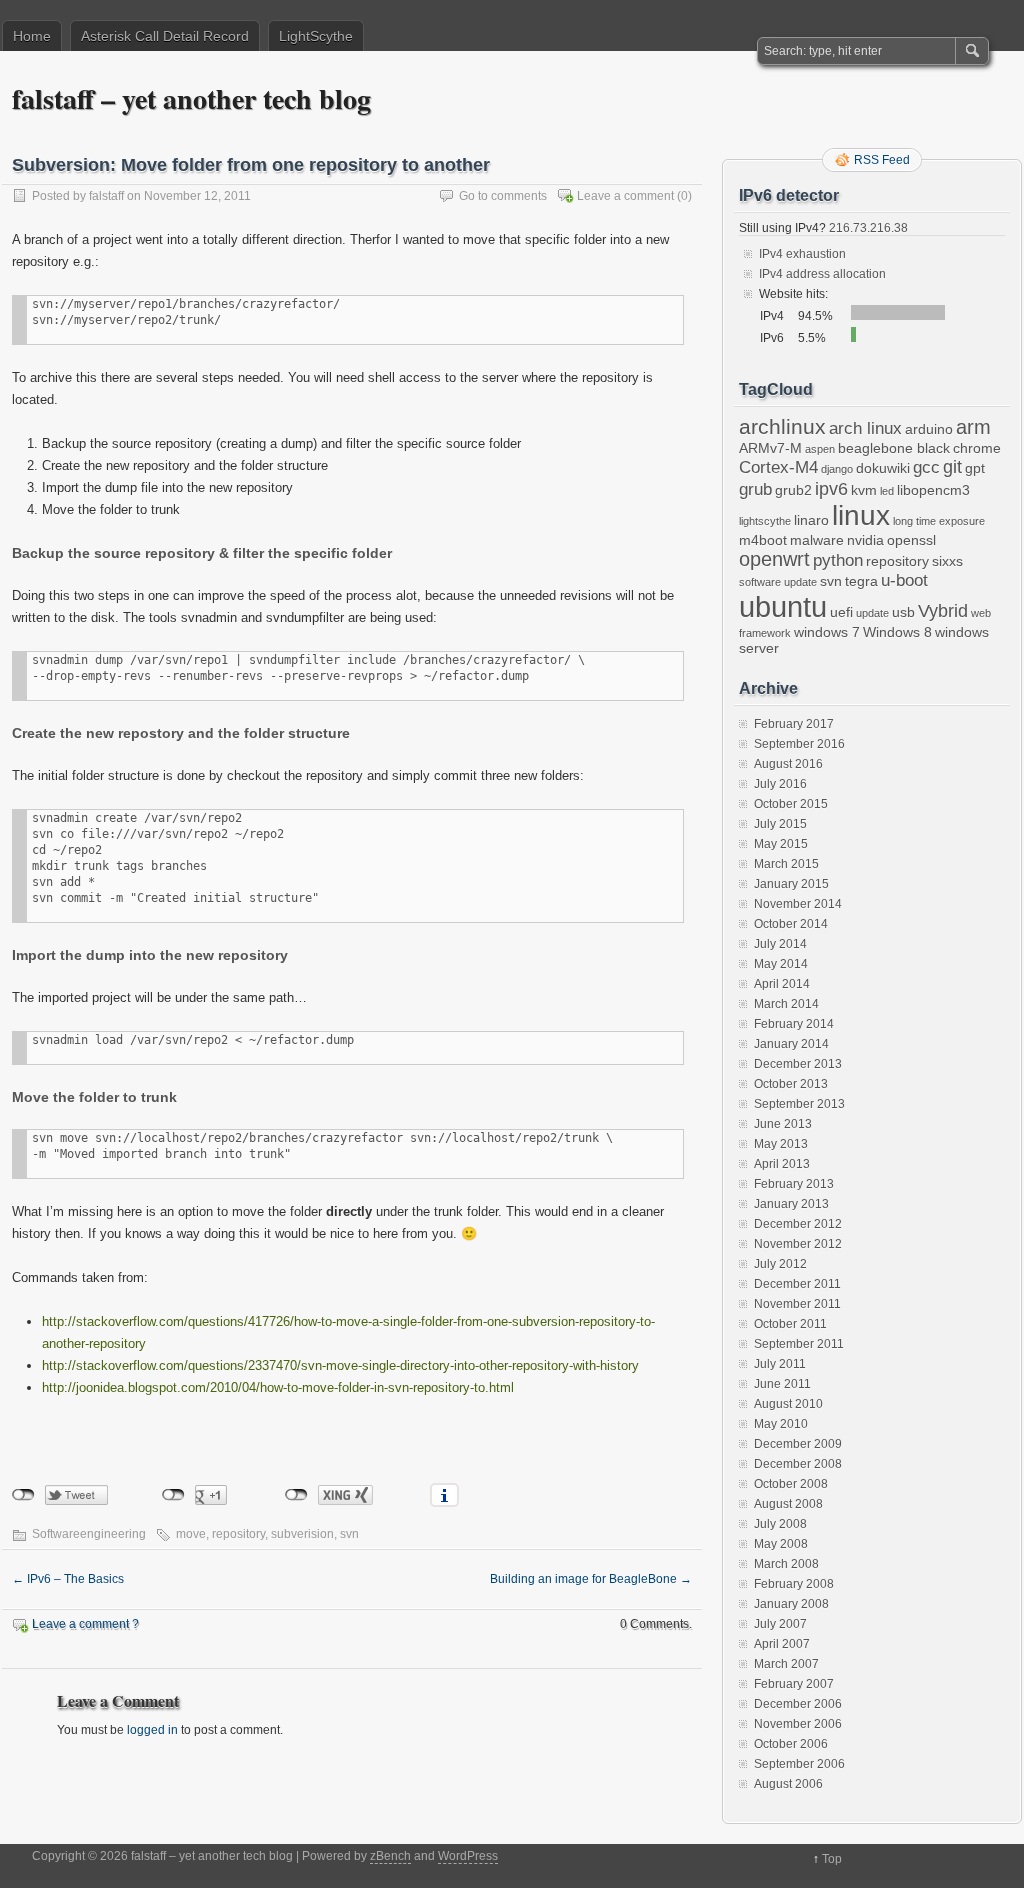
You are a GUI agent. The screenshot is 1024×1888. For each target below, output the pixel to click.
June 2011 (782, 1384)
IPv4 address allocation (822, 274)
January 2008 (791, 1604)
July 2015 (780, 824)
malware (817, 540)
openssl (911, 540)
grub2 (793, 490)
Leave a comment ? (85, 1624)
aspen (820, 449)
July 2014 (780, 944)
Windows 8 (897, 632)
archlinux (782, 427)
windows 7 (827, 632)
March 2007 (786, 1664)
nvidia (865, 540)
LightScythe (316, 36)
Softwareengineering (89, 1534)
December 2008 (798, 1464)
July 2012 (780, 1264)
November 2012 (798, 1244)
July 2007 (780, 1624)
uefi (841, 612)
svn (349, 1534)
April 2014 (782, 984)
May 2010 (781, 1424)
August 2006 (788, 1784)
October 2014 (791, 924)
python (838, 560)
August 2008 (788, 1504)
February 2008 (794, 1584)
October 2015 (791, 804)
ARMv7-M (770, 448)
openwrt (774, 559)
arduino (929, 429)
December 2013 (798, 1064)
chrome (977, 448)
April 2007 (782, 1644)
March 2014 (786, 1004)
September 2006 (799, 1764)
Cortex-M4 (778, 467)
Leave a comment (625, 196)
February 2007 (794, 1684)
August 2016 (788, 764)
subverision (302, 1534)
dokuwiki (883, 468)
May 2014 (781, 964)
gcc (926, 467)
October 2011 (790, 1324)
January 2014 (791, 1044)
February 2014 (794, 1024)
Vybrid (943, 610)
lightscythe (765, 521)
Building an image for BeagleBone (591, 1579)
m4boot (763, 540)
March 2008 (786, 1564)
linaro (811, 520)
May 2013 (781, 1144)
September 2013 (799, 1104)
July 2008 (780, 1524)
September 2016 (799, 744)
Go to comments (503, 196)
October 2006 (791, 1744)
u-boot (904, 580)
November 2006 (798, 1724)
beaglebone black (894, 448)
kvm (864, 490)
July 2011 (780, 1364)
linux (861, 515)
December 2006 (798, 1704)
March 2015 (786, 864)
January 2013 (791, 1204)
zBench (390, 1856)
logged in (152, 1730)
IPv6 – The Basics (68, 1579)
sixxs (947, 561)
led (887, 491)
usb (903, 612)
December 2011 (797, 1284)
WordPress (468, 1856)
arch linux (865, 428)
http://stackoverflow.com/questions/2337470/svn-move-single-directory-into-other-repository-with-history (340, 1365)
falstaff (106, 196)
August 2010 (788, 1404)
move (191, 1534)
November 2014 (798, 904)
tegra (861, 581)
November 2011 (797, 1304)
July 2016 (780, 784)
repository (238, 1534)
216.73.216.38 (867, 228)
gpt (975, 468)
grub (755, 489)
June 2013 (783, 1124)
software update (778, 582)
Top (832, 1859)
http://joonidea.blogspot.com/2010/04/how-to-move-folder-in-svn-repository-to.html (278, 1387)
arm (973, 427)
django (837, 469)
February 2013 (794, 1184)
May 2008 (781, 1544)
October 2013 (791, 1084)
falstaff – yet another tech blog (191, 98)
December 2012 (798, 1224)
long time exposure (939, 521)
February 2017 (794, 724)
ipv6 (831, 488)
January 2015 (791, 884)
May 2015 (781, 844)
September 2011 (799, 1344)
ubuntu (783, 606)
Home (32, 36)
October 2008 (791, 1484)
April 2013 (782, 1164)
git (952, 466)
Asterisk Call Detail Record (165, 36)
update (872, 613)
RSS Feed (882, 160)
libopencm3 (933, 490)
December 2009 (798, 1444)
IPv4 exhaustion (802, 254)
